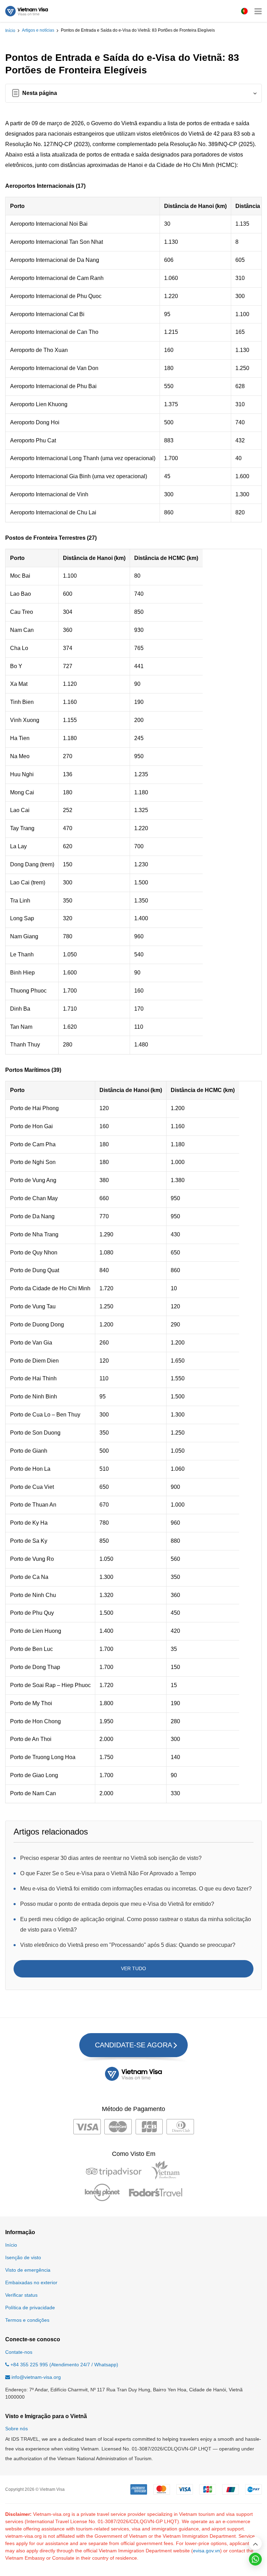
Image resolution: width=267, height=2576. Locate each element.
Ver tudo (133, 1968)
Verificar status (21, 2295)
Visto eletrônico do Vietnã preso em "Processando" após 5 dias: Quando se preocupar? (128, 1945)
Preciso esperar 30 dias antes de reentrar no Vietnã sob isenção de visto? (111, 1858)
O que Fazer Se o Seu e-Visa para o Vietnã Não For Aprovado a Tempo (108, 1873)
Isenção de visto (23, 2257)
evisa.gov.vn (207, 2551)
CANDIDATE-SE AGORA (133, 2045)
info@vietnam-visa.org (36, 2377)
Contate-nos (19, 2352)
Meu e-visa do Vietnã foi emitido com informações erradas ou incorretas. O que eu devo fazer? (136, 1889)
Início (10, 31)
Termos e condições (27, 2320)
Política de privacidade (30, 2308)
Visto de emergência (28, 2270)
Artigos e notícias (38, 30)
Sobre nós (17, 2429)
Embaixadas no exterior (31, 2282)
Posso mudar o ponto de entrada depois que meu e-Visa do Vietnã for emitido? (117, 1904)
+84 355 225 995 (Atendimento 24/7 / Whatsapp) (64, 2365)
